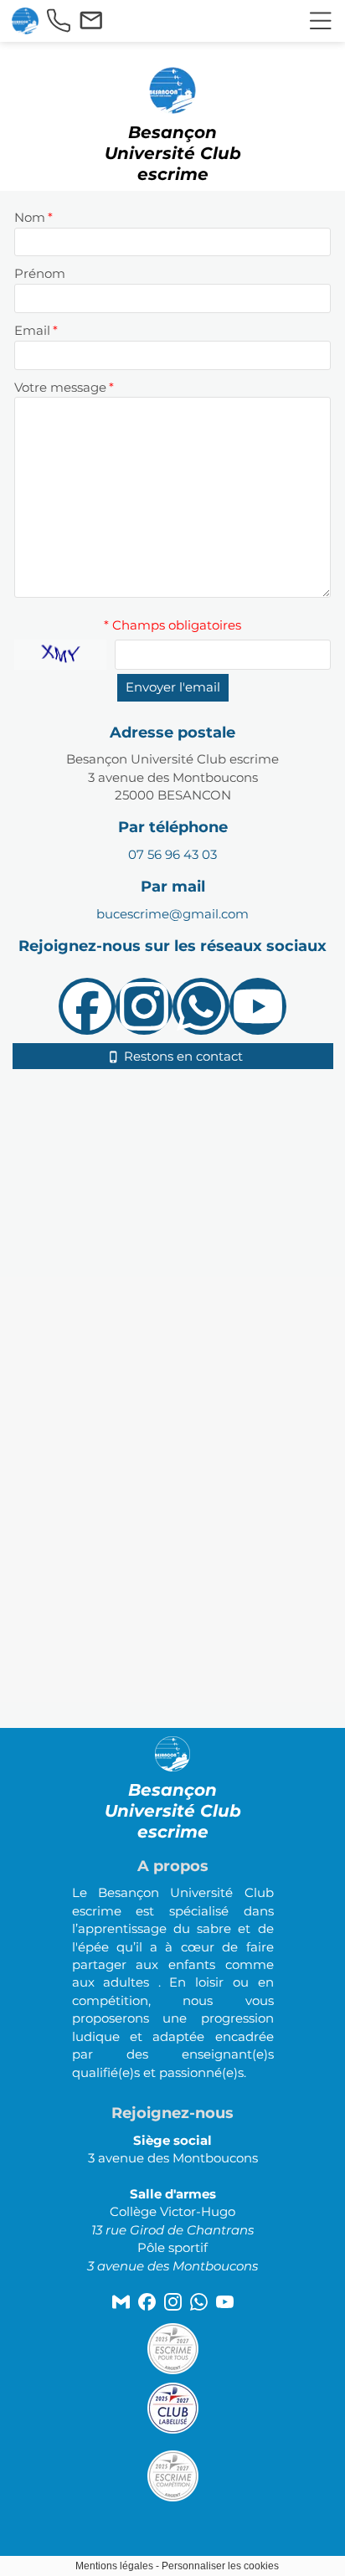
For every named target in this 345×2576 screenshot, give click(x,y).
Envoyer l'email (173, 687)
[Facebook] (87, 1006)
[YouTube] (258, 1006)
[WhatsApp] (201, 1006)
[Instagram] (144, 1006)
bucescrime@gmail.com (172, 914)
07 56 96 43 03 (172, 854)
